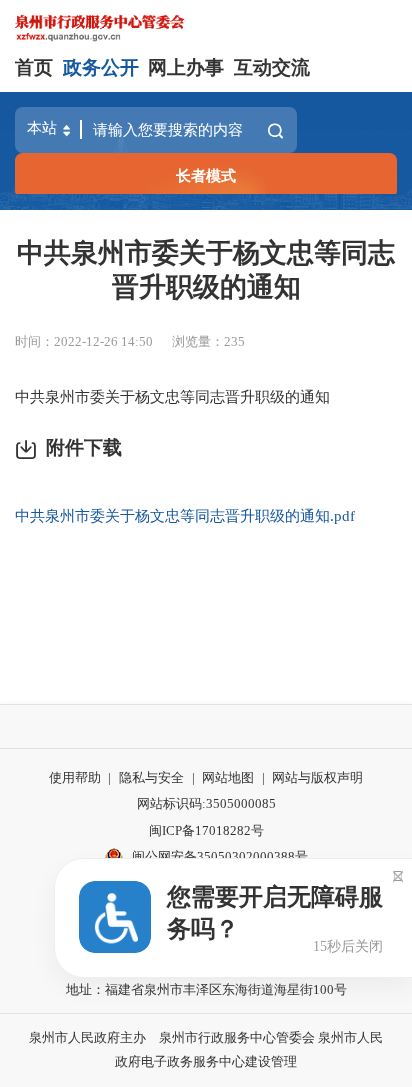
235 (234, 341)
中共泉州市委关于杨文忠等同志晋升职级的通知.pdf (185, 515)
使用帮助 (75, 777)
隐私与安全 (151, 777)
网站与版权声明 (317, 777)
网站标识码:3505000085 (206, 803)
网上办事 (186, 67)
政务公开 (101, 67)
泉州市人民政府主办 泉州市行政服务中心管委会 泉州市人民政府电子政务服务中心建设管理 (206, 1050)
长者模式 (206, 175)
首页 (34, 67)
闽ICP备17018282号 (206, 830)
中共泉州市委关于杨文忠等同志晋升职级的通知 (206, 270)
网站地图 (228, 777)
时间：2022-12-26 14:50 (84, 341)
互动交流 (272, 67)
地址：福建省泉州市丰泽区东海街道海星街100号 (206, 989)
